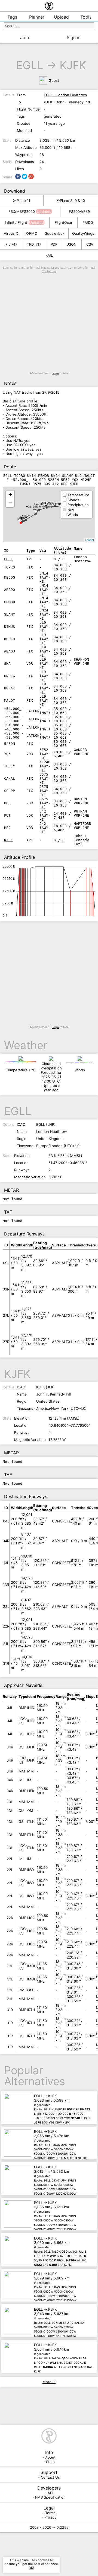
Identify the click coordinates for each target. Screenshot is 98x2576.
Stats (50, 2462)
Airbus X (11, 233)
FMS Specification (50, 2497)
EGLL (30, 65)
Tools (86, 17)
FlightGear (64, 222)
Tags (12, 17)
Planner (37, 17)
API (50, 2493)
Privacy (50, 2517)
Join (24, 37)
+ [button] (10, 494)
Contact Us (50, 2477)
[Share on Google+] (31, 176)
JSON (72, 244)
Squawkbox (55, 233)
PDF (54, 244)
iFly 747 (11, 244)
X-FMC (31, 233)
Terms (50, 2513)
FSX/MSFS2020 (22, 211)
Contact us (49, 271)
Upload (61, 17)
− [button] (10, 503)
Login (55, 373)
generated (53, 116)
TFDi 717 (34, 244)
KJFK (73, 65)
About (50, 2457)
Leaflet (89, 540)
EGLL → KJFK (62, 2107)
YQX (36, 510)
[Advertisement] (49, 322)
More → (49, 2382)
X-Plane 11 (22, 201)
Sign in (74, 37)
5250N (39, 507)
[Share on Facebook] (18, 176)
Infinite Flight (16, 222)
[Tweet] (24, 176)
